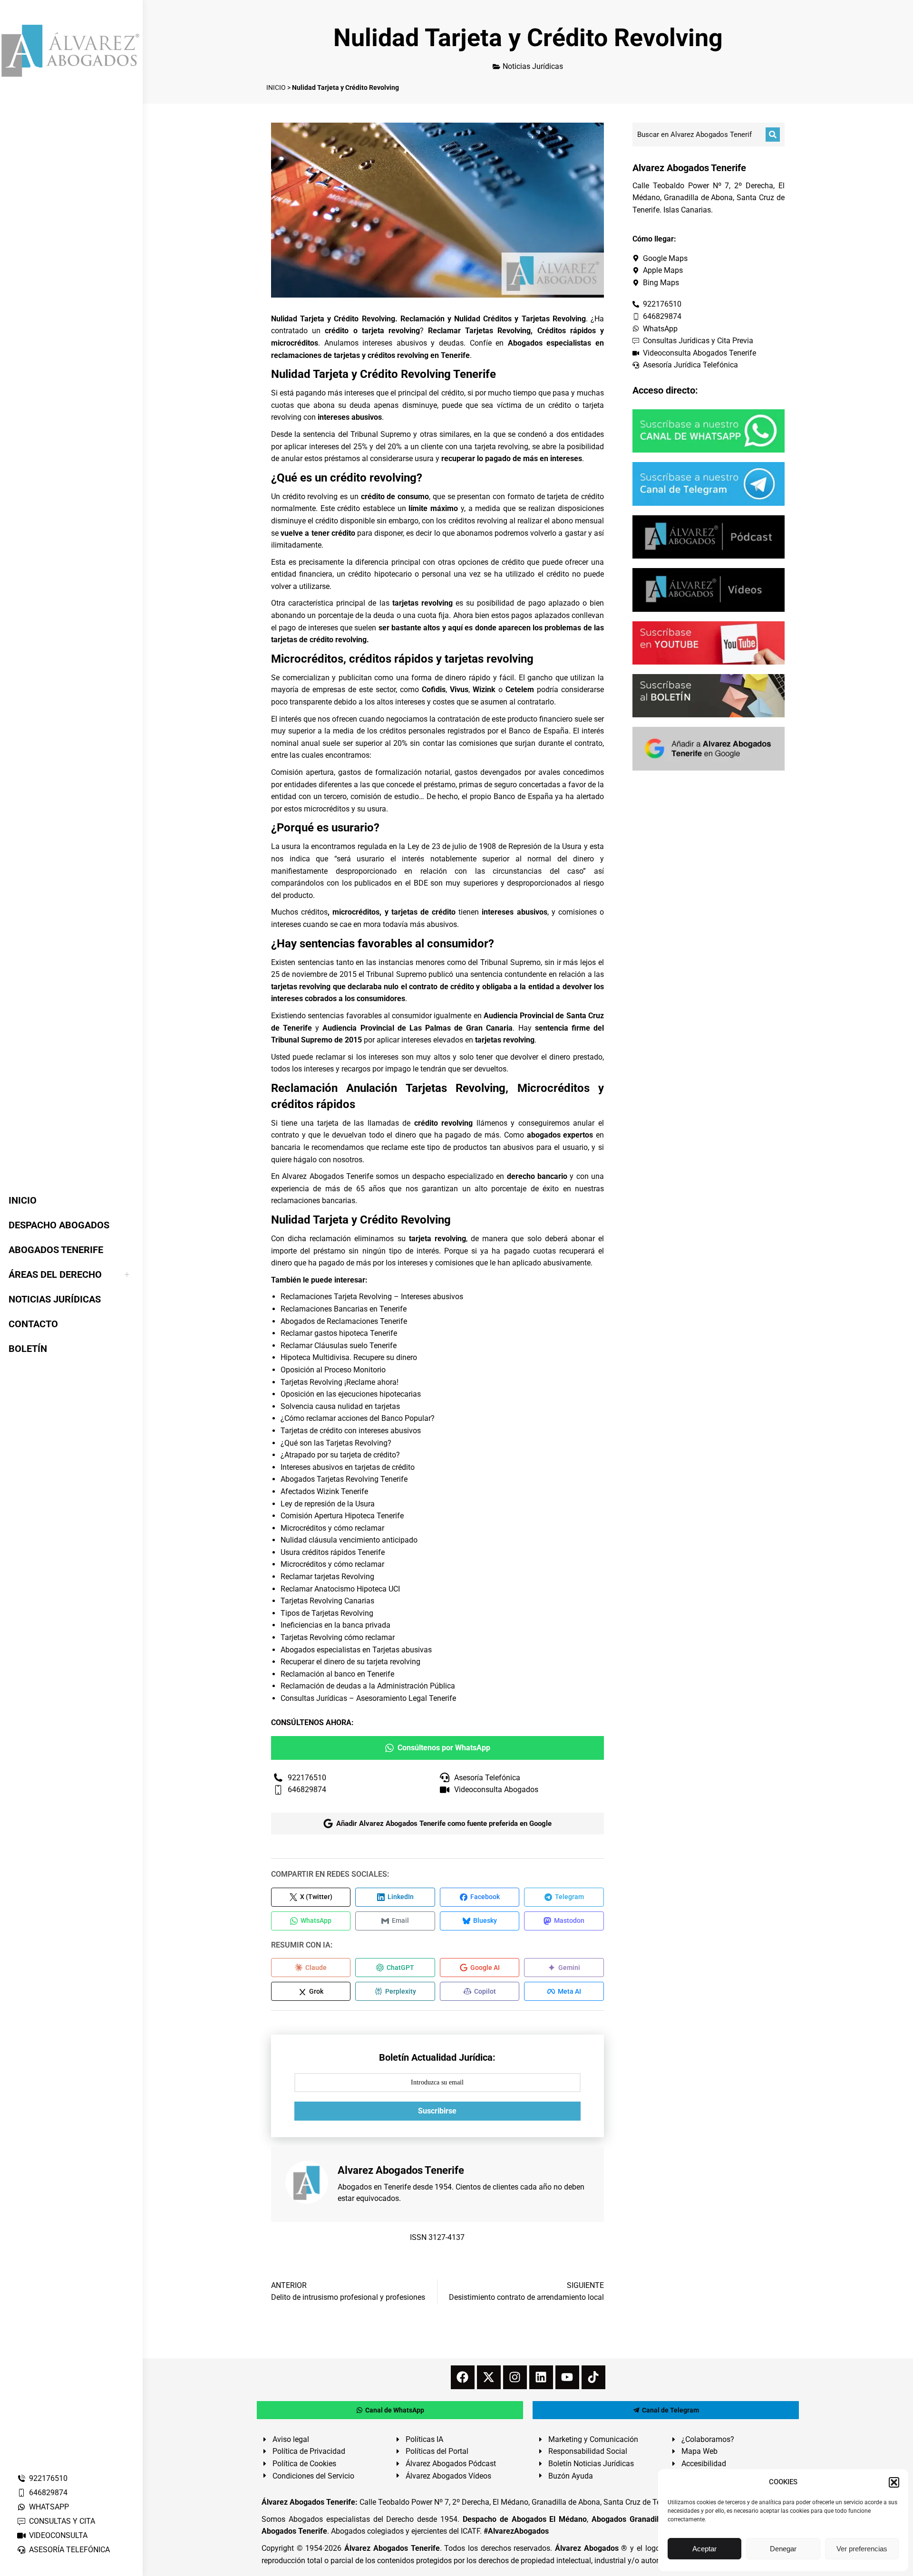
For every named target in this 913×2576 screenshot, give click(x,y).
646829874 (48, 2493)
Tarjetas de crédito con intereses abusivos (351, 1431)
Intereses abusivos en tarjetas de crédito (348, 1467)
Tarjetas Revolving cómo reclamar (338, 1637)
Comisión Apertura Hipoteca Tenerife (342, 1516)
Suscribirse (437, 2111)
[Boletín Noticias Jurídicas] (709, 696)
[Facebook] (463, 2377)
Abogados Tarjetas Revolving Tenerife (344, 1479)
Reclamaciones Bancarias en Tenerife (344, 1309)
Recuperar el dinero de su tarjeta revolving (350, 1662)
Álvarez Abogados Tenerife (392, 2548)
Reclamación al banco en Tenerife (337, 1674)
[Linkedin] (541, 2377)
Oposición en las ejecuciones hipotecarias (351, 1394)
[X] (489, 2377)
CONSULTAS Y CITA (62, 2521)
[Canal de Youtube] (709, 643)
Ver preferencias (862, 2549)
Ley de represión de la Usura (328, 1504)
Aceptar (704, 2549)
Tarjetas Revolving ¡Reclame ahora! (340, 1382)
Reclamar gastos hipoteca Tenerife (339, 1333)
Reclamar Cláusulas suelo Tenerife (339, 1346)
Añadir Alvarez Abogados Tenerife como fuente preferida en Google (444, 1823)
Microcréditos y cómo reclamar (332, 1528)
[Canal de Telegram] (709, 484)
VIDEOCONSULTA (58, 2535)
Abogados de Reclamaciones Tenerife (344, 1321)
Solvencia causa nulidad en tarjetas (340, 1406)
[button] (894, 2482)
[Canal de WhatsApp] (709, 431)
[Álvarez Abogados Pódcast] (709, 537)
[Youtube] (567, 2377)
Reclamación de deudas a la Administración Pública (368, 1686)
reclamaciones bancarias (313, 1201)
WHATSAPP (49, 2507)
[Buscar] (773, 135)
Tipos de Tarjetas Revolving (327, 1613)
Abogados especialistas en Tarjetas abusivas (356, 1650)
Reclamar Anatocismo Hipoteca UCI (340, 1589)
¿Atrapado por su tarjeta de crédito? (340, 1455)
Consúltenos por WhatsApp (444, 1748)
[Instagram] (515, 2377)
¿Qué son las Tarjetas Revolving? (336, 1443)
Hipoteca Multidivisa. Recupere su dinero (349, 1357)
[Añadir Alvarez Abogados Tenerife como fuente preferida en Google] (709, 748)
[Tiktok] (593, 2377)
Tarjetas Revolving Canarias (327, 1601)
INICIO (276, 87)
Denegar (783, 2549)
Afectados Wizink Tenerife (324, 1491)
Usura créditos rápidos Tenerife (333, 1552)
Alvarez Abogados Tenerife (328, 1176)
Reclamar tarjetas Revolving (327, 1577)
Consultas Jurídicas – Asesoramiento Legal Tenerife (368, 1698)
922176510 (48, 2478)
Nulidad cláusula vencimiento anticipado (349, 1540)
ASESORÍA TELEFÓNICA (69, 2550)
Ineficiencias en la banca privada (335, 1625)
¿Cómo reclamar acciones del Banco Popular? (358, 1418)
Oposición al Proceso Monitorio (333, 1370)
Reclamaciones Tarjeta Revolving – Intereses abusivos (372, 1297)
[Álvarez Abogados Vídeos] (709, 590)
